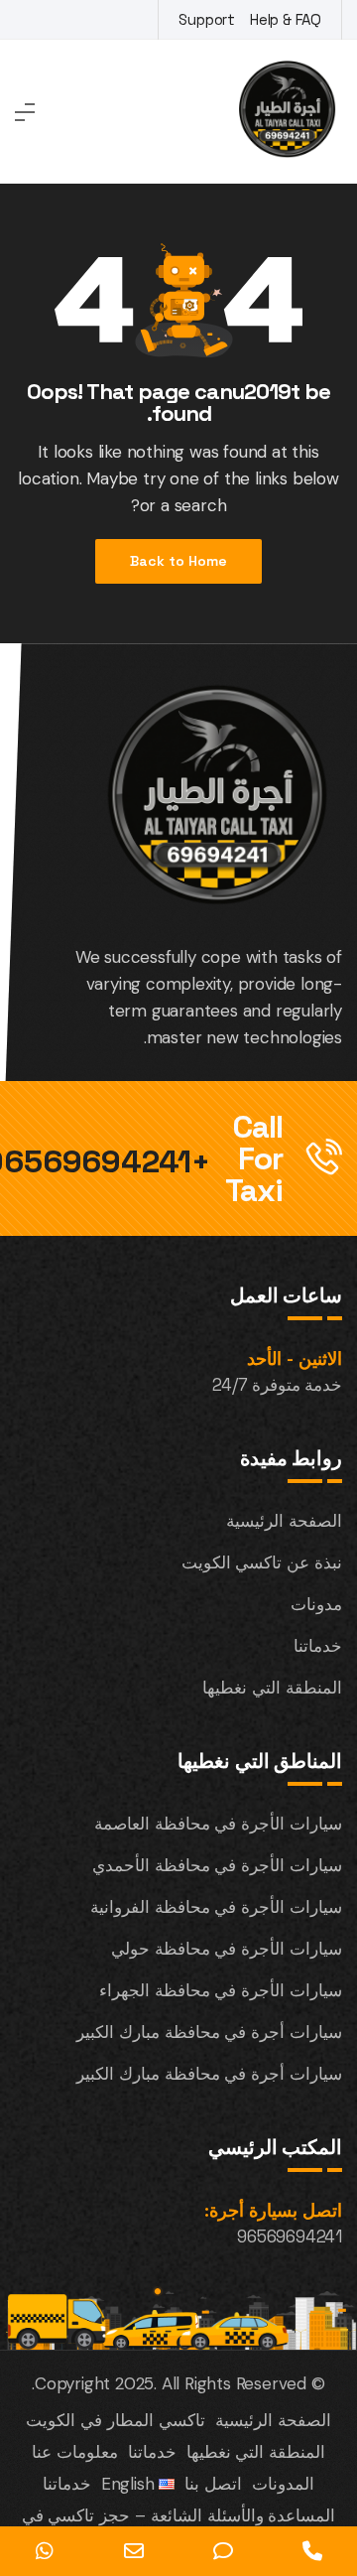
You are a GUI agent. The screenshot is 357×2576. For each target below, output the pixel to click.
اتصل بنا (213, 2484)
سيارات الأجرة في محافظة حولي (227, 1949)
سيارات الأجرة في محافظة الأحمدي (217, 1865)
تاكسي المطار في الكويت (115, 2420)
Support (207, 19)
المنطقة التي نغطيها (272, 1688)
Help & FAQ (286, 19)
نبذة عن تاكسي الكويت (262, 1562)
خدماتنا (318, 1646)
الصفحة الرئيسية (284, 1521)
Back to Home (178, 561)
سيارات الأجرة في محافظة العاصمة (218, 1824)
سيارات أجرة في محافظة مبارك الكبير (209, 2032)
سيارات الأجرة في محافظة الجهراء (221, 1990)
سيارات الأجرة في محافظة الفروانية (216, 1907)
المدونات (283, 2484)
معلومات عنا (75, 2452)
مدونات (316, 1604)
